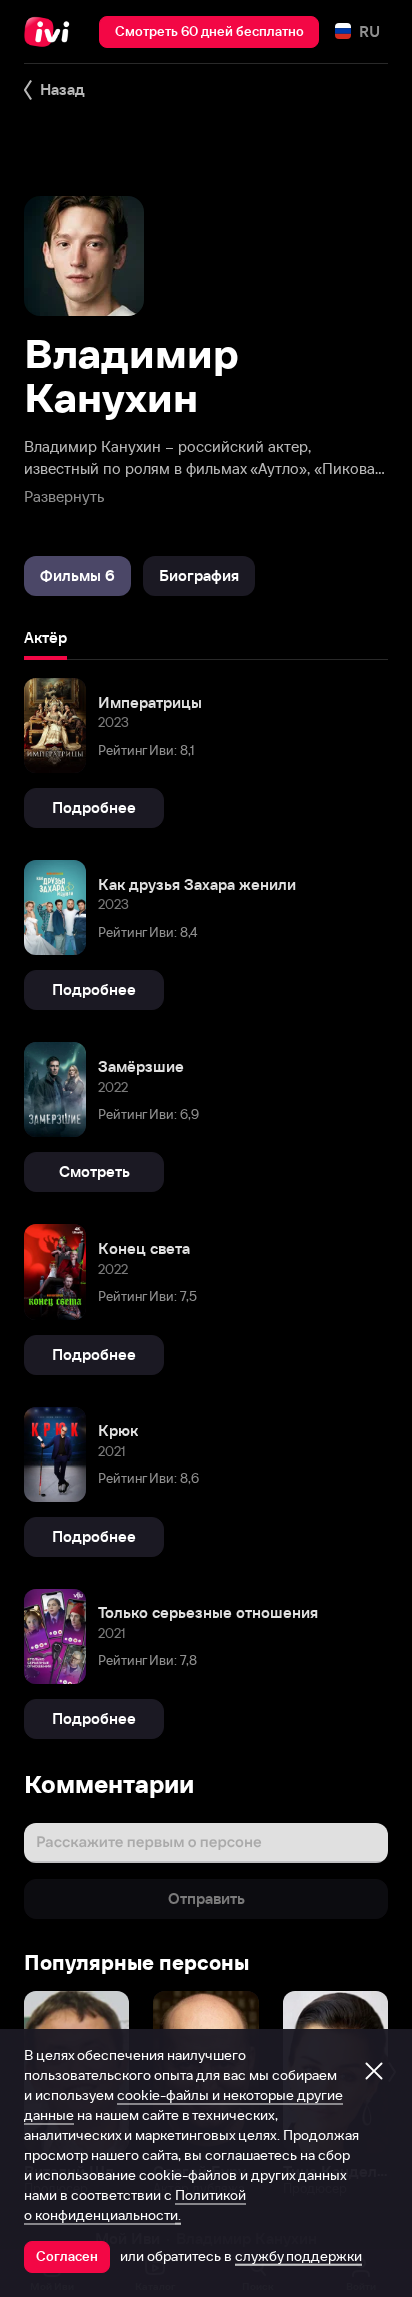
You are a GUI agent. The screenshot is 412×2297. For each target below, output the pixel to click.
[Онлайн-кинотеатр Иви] (51, 32)
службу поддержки (298, 2256)
